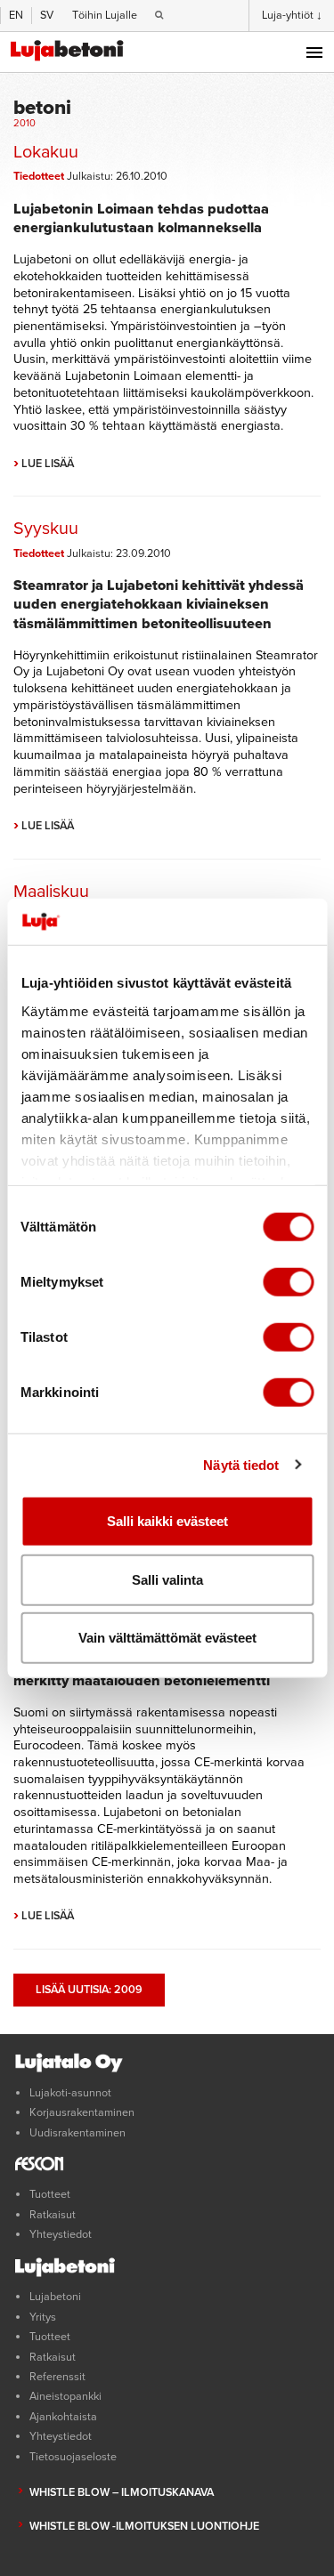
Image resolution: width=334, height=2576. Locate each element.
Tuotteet (50, 2194)
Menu (314, 52)
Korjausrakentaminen (82, 2112)
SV (47, 15)
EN (16, 15)
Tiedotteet (39, 176)
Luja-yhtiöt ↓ (292, 15)
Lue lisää (44, 464)
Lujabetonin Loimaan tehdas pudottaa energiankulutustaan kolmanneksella (141, 218)
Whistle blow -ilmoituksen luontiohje (144, 2526)
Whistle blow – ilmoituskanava (122, 2492)
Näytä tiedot (241, 1464)
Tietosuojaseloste (73, 2457)
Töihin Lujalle (105, 15)
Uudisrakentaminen (77, 2133)
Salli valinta (167, 1579)
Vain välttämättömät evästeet (167, 1638)
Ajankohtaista (63, 2417)
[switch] (288, 1282)
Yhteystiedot (61, 2234)
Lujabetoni (55, 2297)
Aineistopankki (65, 2396)
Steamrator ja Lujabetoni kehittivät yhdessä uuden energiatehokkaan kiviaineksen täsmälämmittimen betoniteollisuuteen (159, 604)
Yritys (43, 2317)
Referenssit (57, 2377)
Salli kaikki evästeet (167, 1521)
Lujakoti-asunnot (70, 2093)
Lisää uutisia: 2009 (89, 1990)
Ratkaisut (53, 2215)
